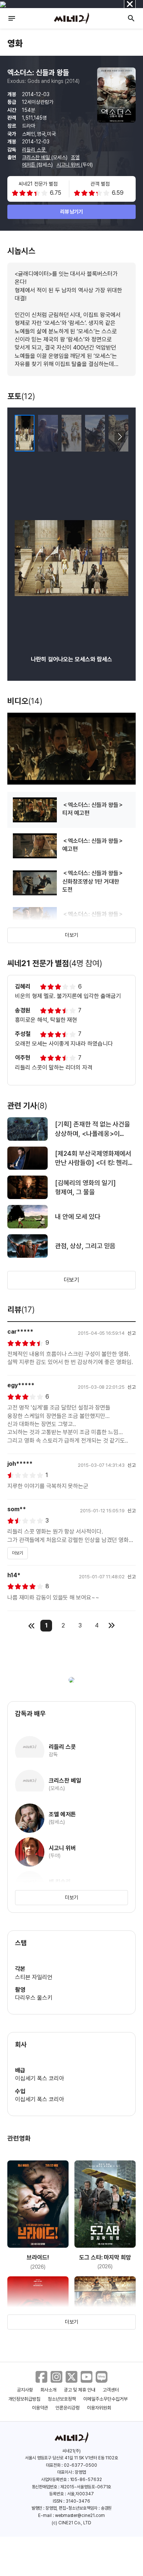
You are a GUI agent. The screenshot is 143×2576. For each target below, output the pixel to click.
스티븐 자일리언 (34, 1977)
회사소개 (48, 2390)
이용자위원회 (99, 2408)
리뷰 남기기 (72, 212)
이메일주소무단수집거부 (105, 2399)
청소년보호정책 (62, 2399)
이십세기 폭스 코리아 (40, 2078)
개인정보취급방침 (25, 2399)
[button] (120, 437)
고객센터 (111, 2390)
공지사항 (25, 2390)
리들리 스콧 (34, 150)
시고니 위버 (69, 165)
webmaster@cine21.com (80, 2515)
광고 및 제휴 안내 (80, 2390)
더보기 (71, 935)
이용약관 (40, 2408)
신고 (132, 1333)
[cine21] (71, 18)
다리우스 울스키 (34, 1998)
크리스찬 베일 (37, 157)
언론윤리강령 (67, 2408)
